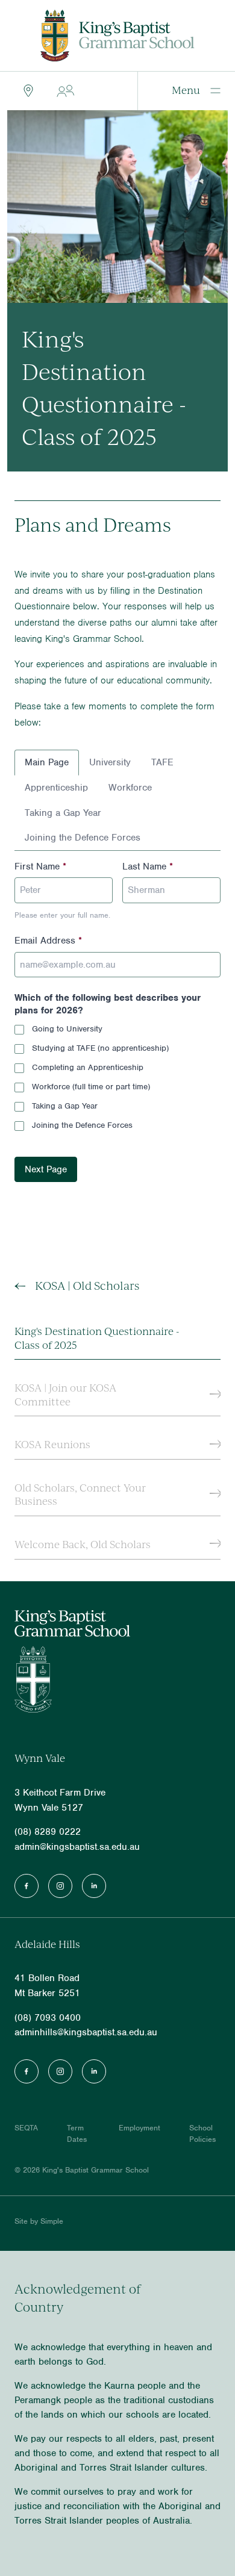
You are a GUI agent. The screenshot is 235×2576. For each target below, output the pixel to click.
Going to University (67, 1029)
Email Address (48, 941)
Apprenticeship (56, 788)
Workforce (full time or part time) (91, 1087)
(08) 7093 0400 (48, 2018)
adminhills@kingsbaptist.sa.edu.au (86, 2032)
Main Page (47, 762)
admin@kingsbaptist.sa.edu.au (77, 1847)
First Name (40, 866)
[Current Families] (63, 91)
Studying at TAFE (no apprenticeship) (100, 1048)
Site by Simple (39, 2221)
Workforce (130, 788)
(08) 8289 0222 (48, 1832)
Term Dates (77, 2133)
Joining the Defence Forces (83, 838)
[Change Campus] (26, 91)
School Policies (202, 2133)
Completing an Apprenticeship (88, 1067)
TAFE (162, 762)
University (110, 762)
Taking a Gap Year (63, 813)
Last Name (148, 866)
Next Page (46, 1169)
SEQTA (26, 2128)
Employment (139, 2128)
